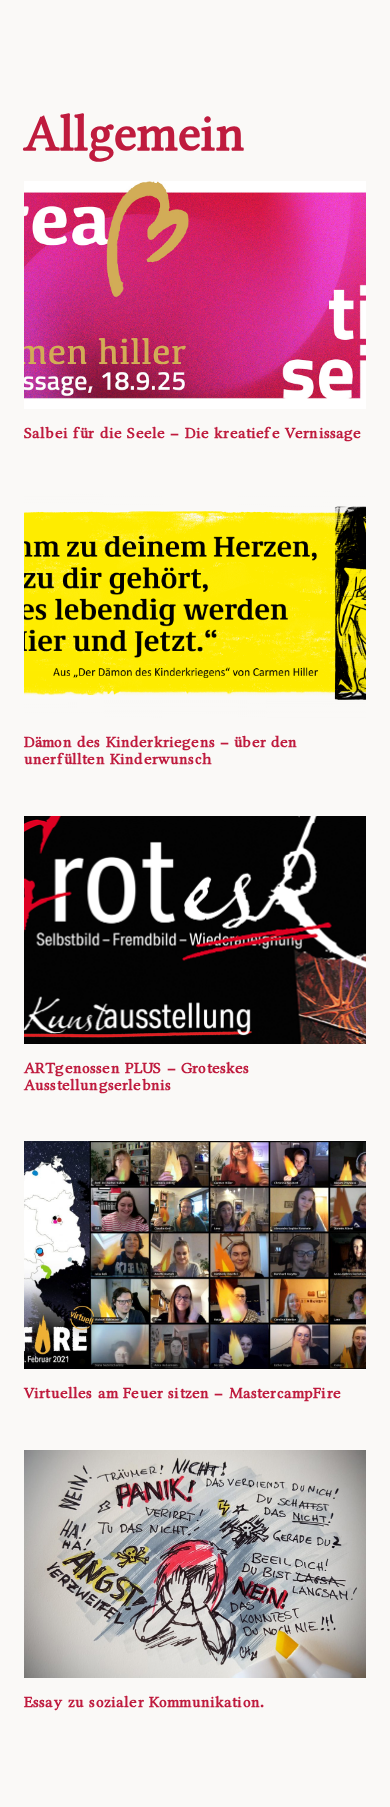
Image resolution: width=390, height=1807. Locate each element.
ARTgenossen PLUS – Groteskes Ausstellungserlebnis (136, 1076)
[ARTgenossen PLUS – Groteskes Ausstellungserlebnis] (195, 930)
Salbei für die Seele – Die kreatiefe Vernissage (193, 433)
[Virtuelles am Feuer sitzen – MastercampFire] (195, 1255)
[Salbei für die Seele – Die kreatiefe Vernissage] (195, 295)
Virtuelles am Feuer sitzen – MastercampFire (182, 1393)
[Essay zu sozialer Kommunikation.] (195, 1564)
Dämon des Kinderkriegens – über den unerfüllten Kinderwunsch (161, 750)
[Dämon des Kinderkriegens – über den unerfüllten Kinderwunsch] (195, 604)
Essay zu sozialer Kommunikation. (144, 1702)
